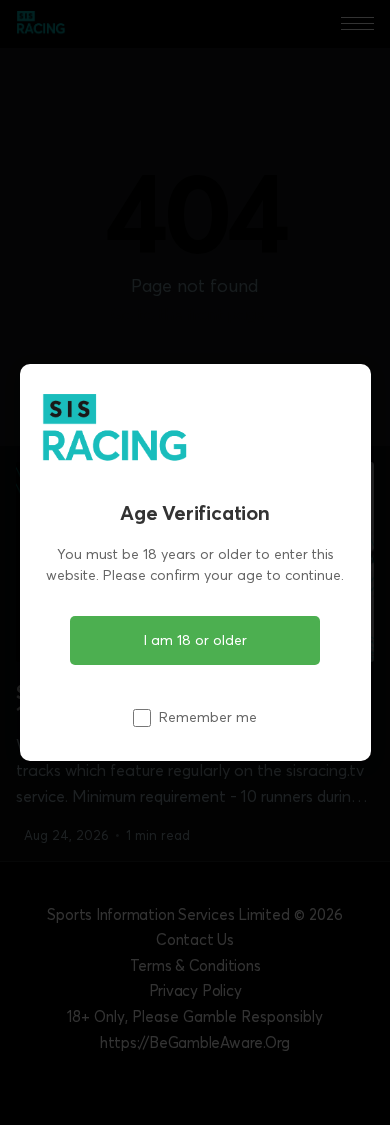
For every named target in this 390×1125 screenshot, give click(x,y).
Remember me (208, 717)
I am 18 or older (195, 640)
